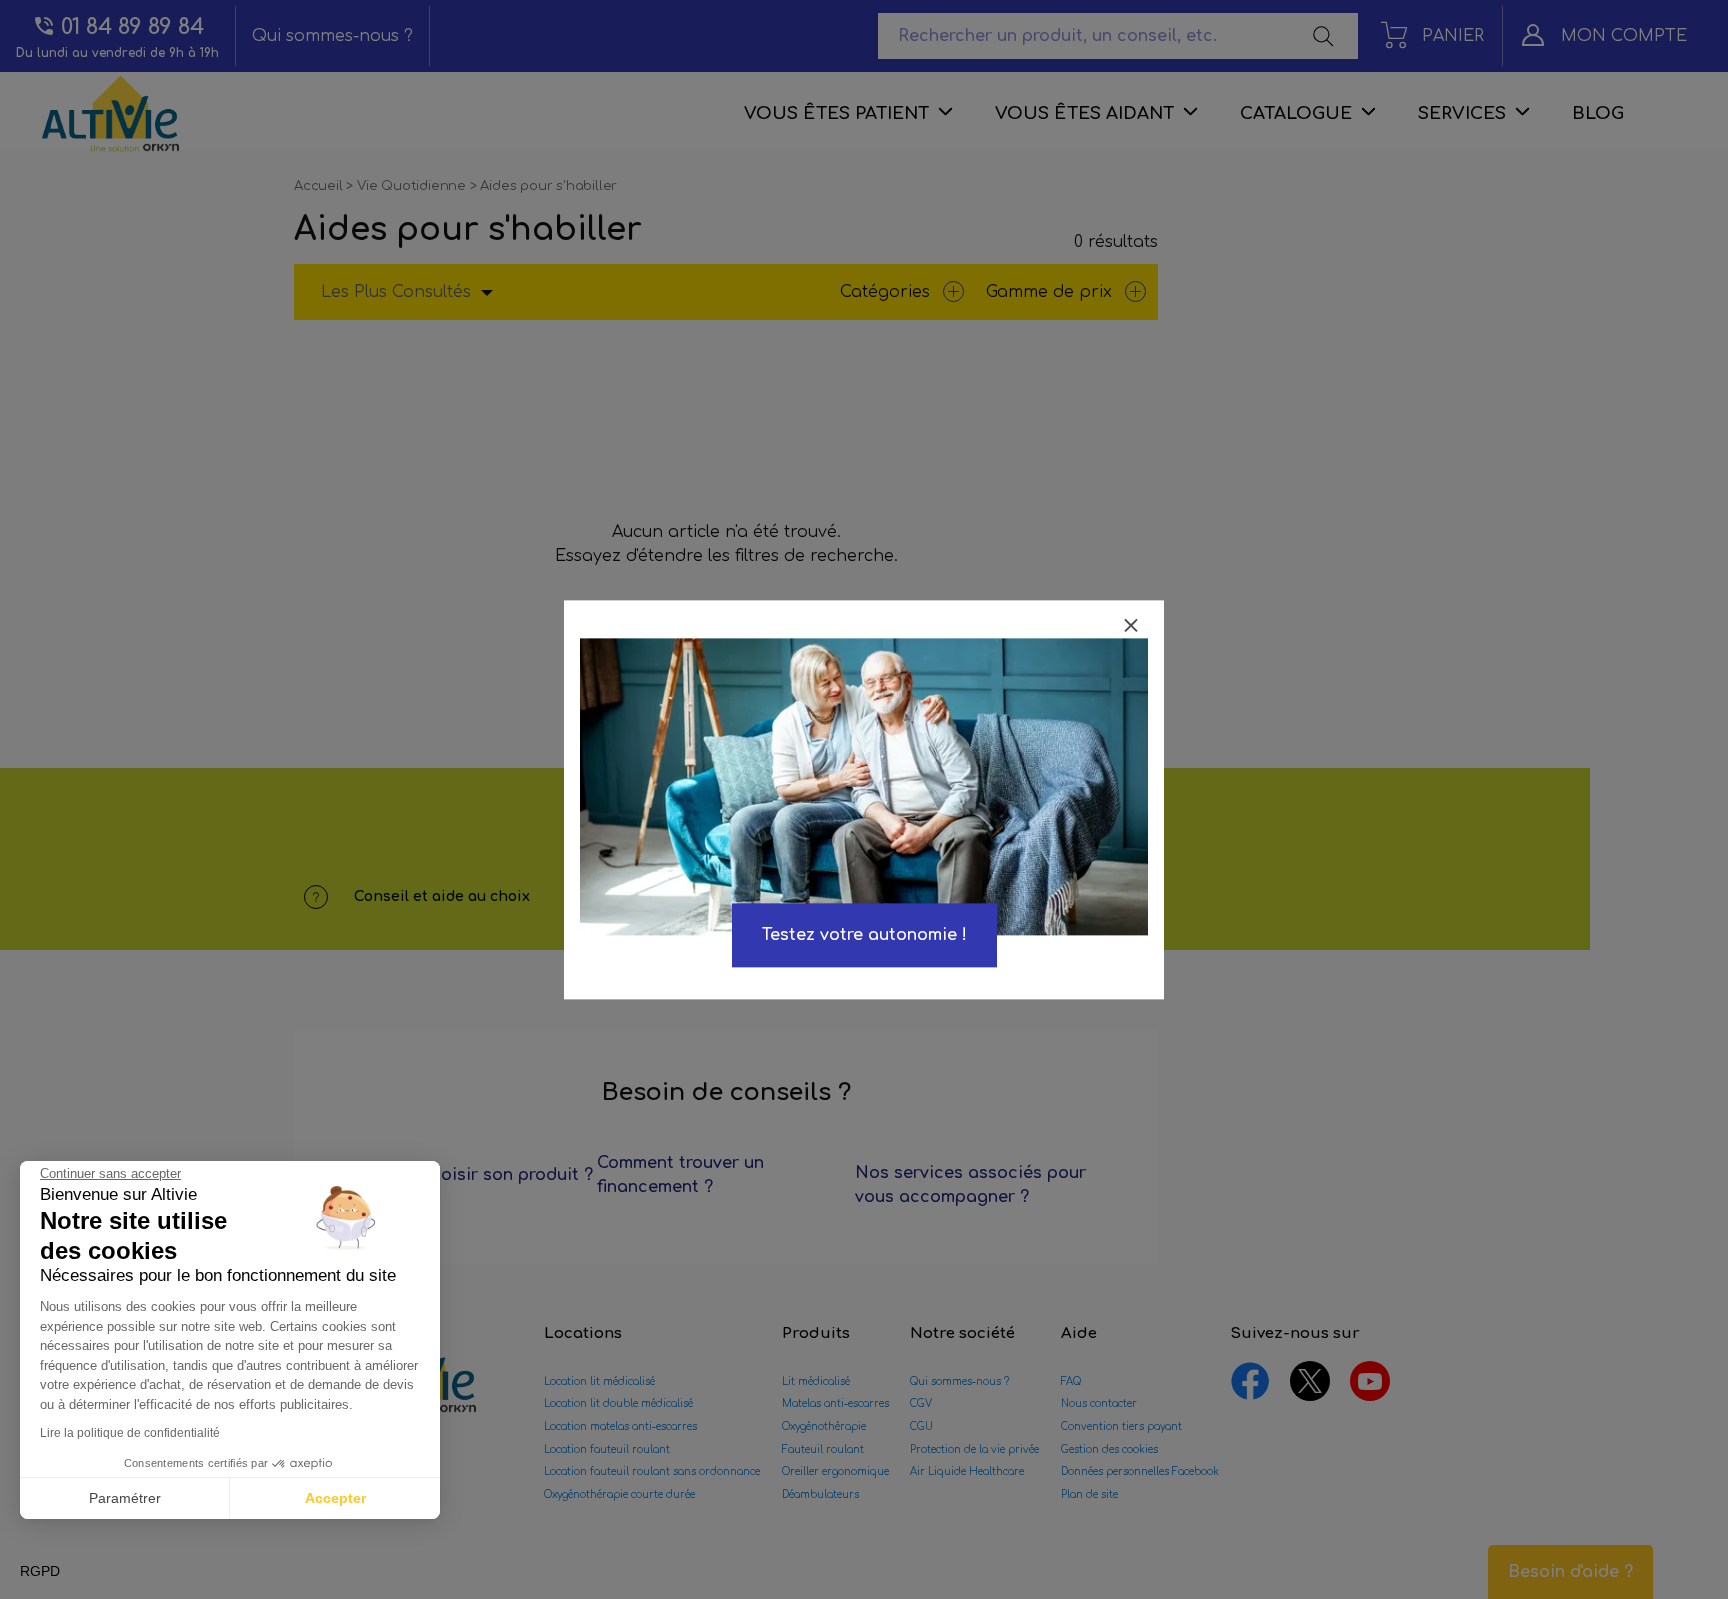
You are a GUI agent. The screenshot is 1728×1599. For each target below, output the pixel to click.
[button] (40, 1572)
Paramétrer (125, 1498)
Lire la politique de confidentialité (130, 1433)
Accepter (335, 1498)
